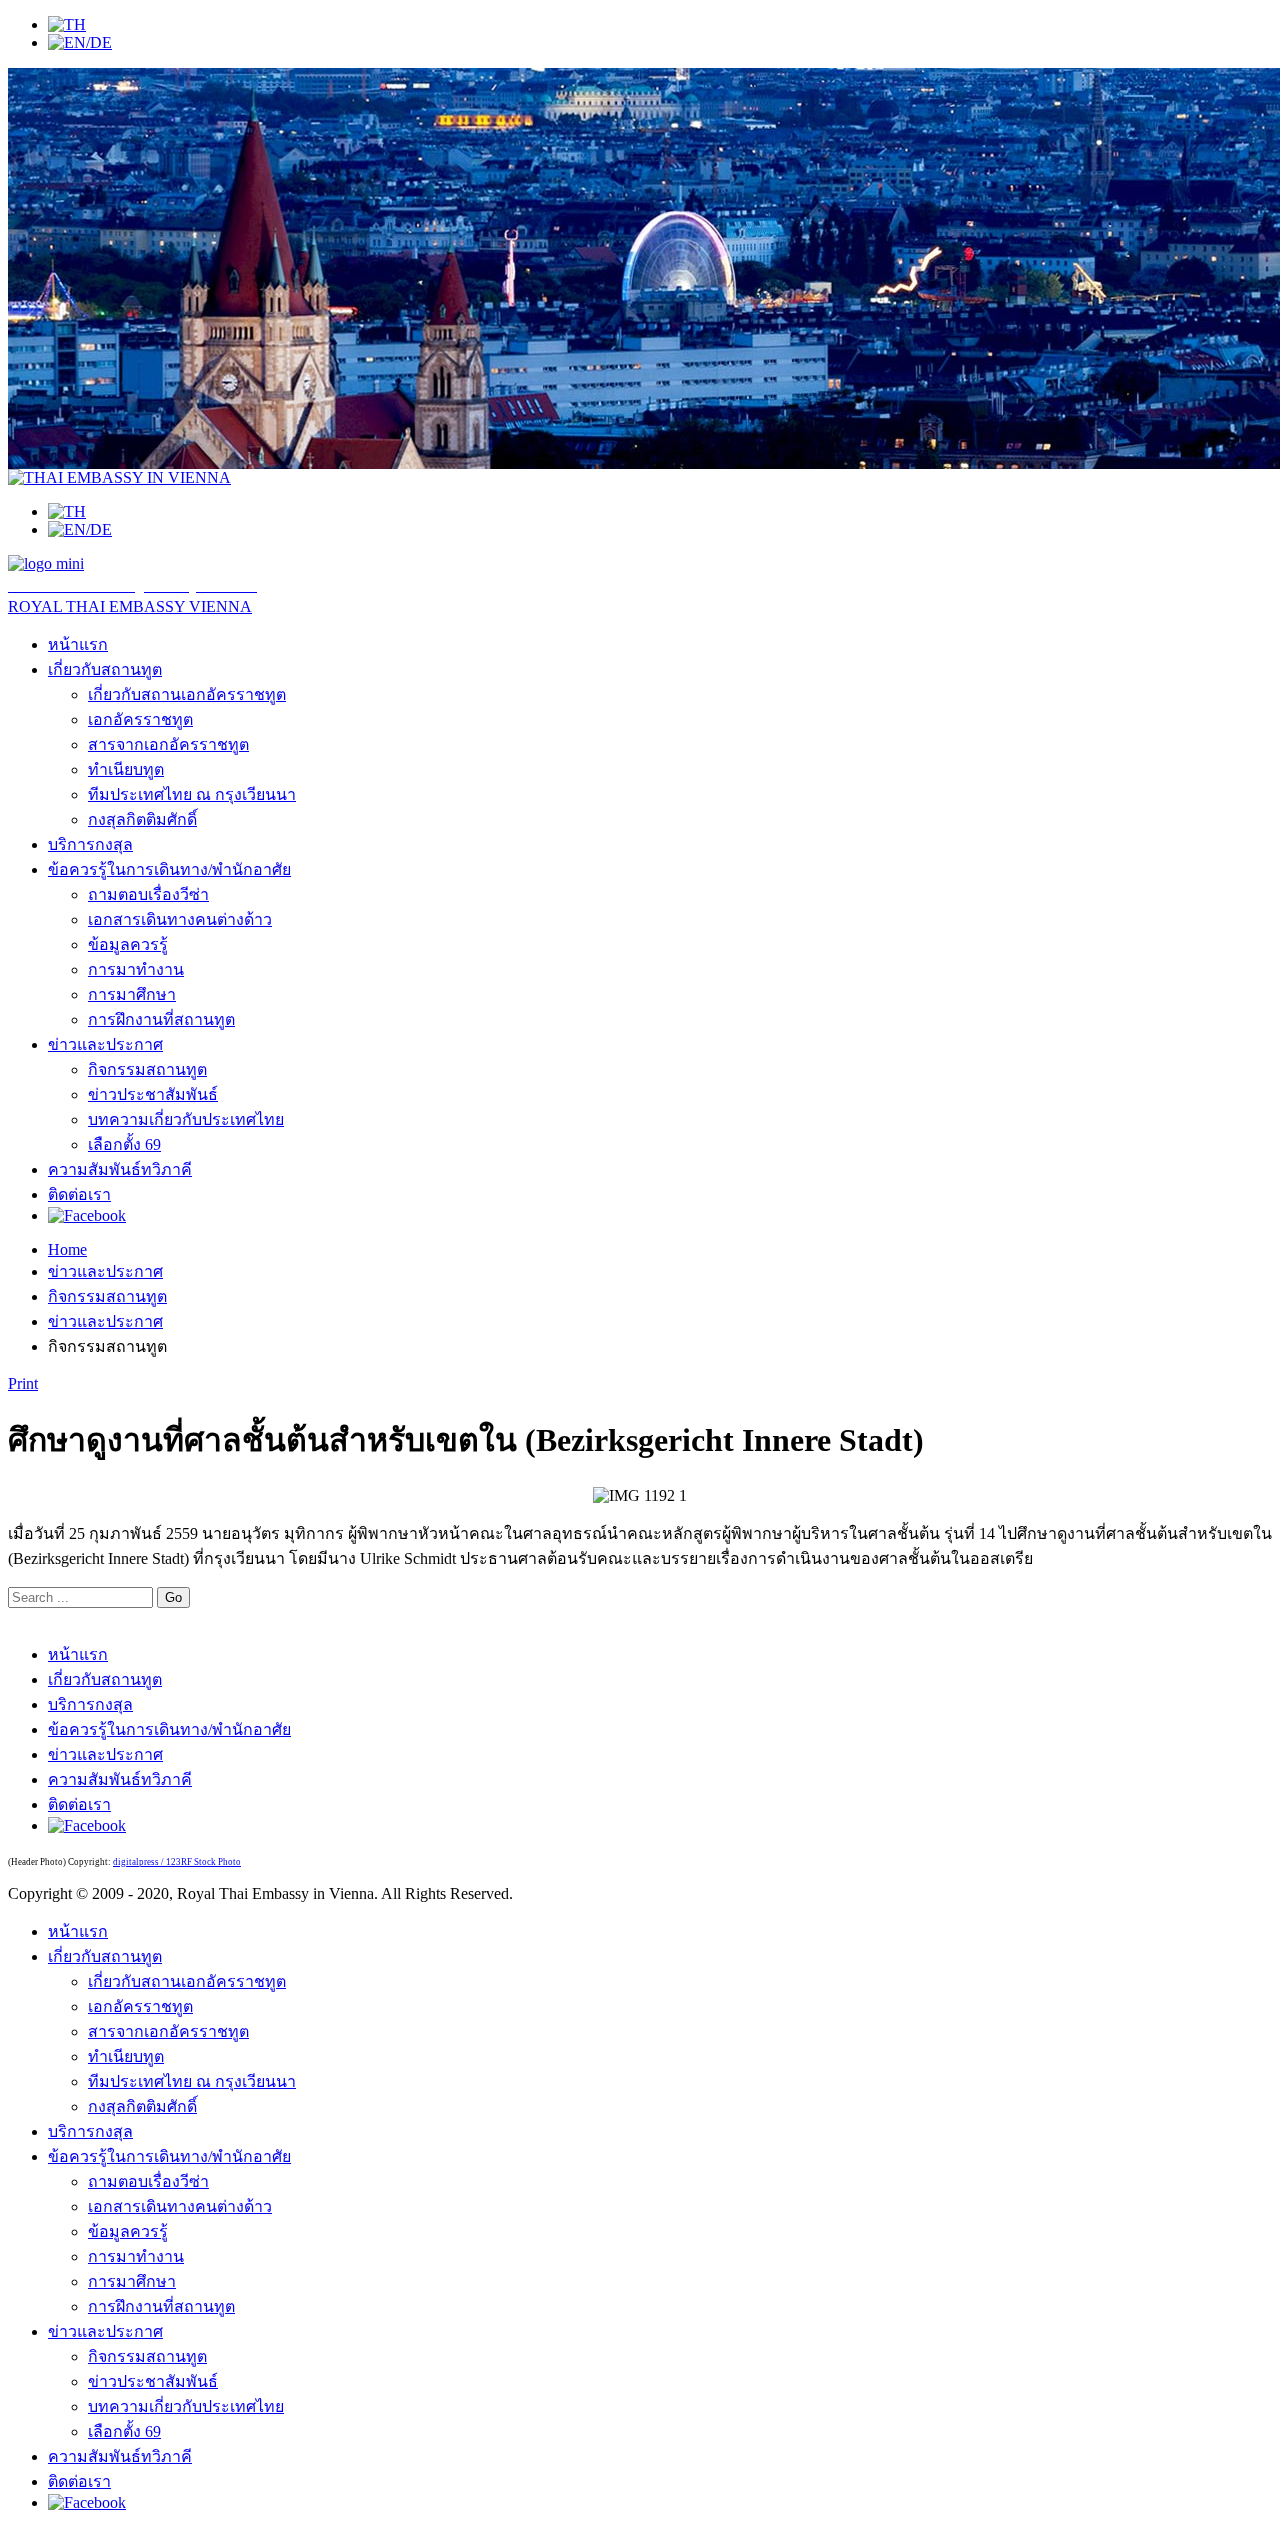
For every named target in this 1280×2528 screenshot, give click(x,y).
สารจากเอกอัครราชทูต (168, 744)
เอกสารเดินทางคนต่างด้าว (180, 919)
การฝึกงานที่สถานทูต (161, 1019)
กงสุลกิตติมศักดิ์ (142, 819)
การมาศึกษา (132, 994)
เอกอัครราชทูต (140, 719)
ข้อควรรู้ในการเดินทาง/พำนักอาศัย (169, 869)
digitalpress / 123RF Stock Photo (177, 1862)
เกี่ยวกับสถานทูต (105, 669)
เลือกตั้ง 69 (124, 1144)
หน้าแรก (78, 644)
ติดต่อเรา (79, 1194)
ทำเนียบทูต (126, 769)
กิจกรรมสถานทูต (147, 1069)
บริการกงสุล (90, 844)
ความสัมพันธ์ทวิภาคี (120, 1169)
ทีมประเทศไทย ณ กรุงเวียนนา (192, 794)
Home (67, 1249)
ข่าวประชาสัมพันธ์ (153, 1094)
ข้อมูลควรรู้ (128, 944)
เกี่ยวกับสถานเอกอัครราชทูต (187, 694)
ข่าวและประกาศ (105, 1044)
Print (23, 1383)
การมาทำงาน (136, 969)
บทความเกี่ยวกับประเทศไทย (186, 1119)
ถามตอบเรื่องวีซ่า (148, 894)
